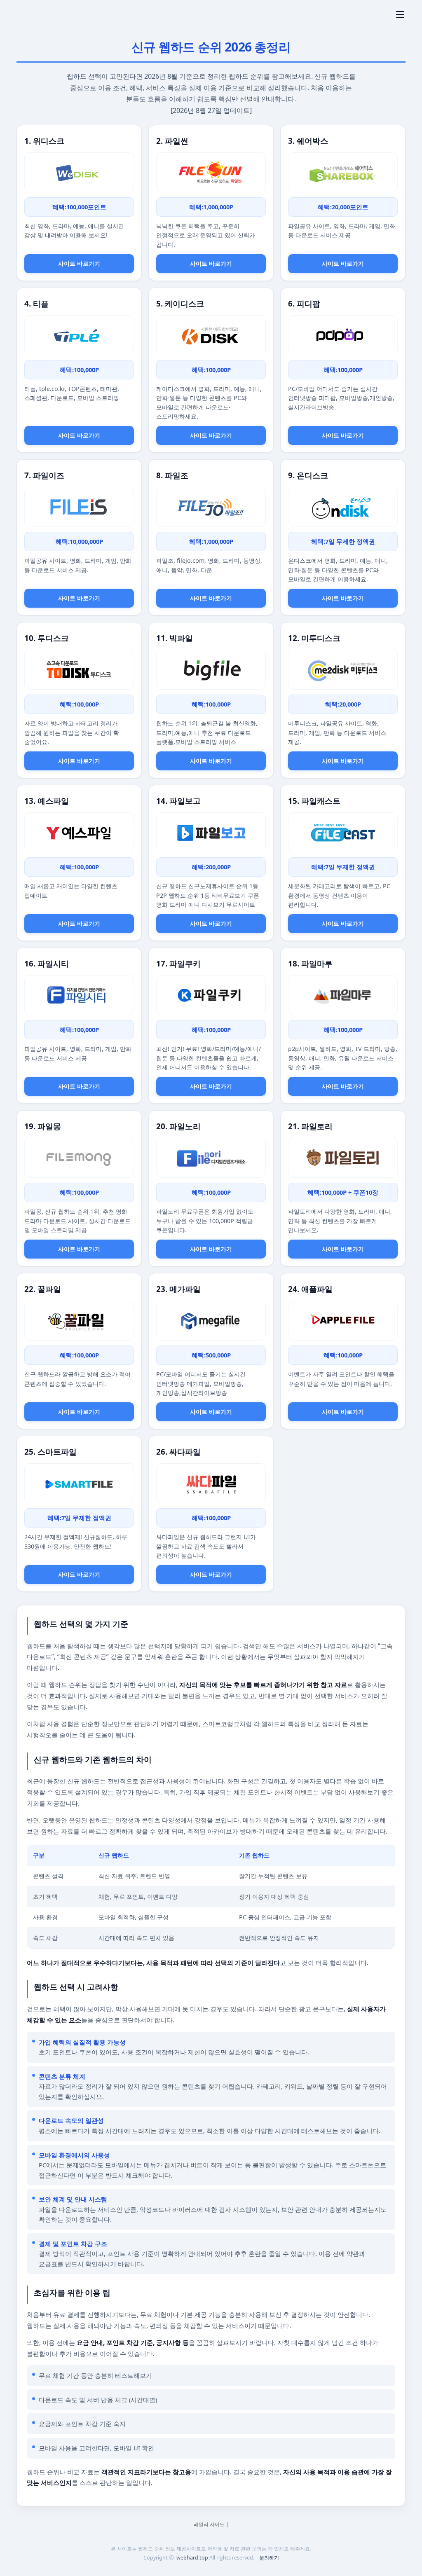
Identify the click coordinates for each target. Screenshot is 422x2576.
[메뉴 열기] (400, 14)
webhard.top (192, 2558)
